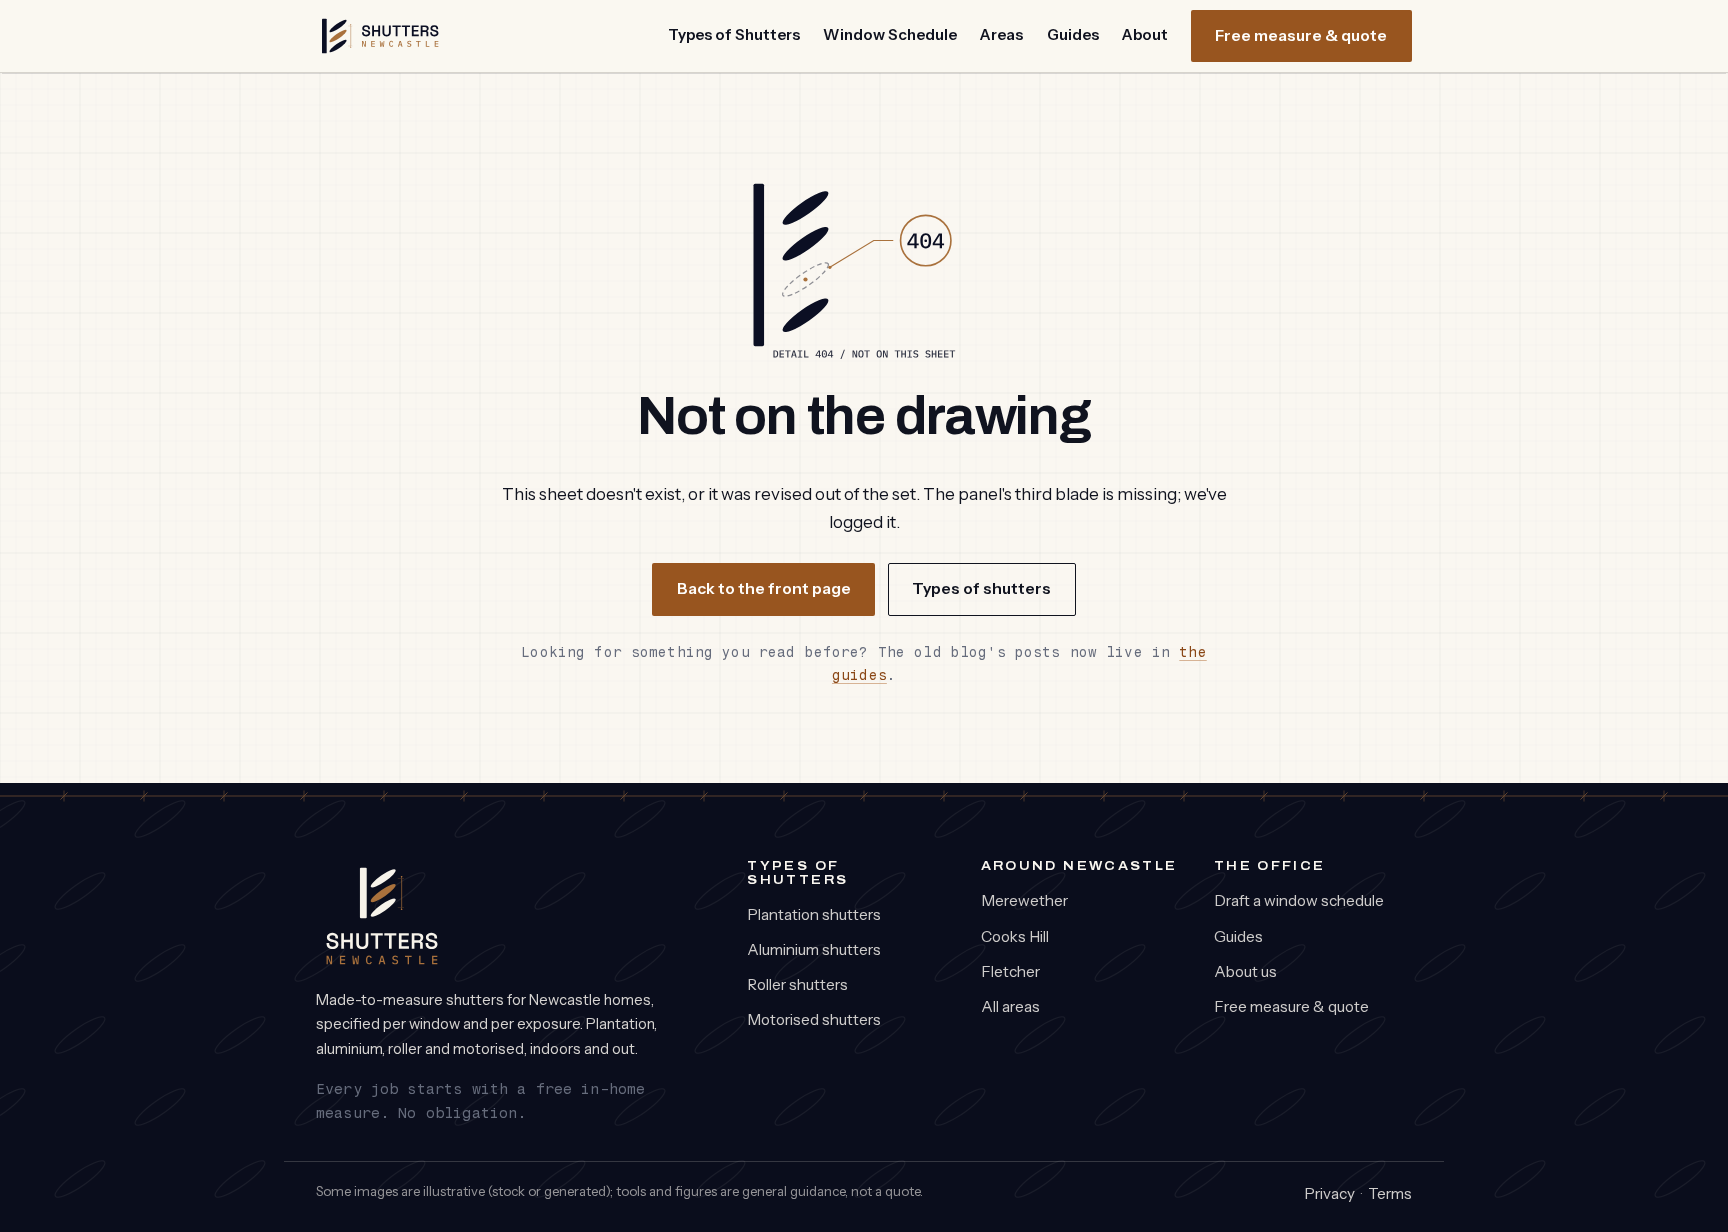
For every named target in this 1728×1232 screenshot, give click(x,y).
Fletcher (1010, 971)
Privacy (1329, 1193)
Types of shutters (981, 588)
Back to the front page (764, 588)
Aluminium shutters (814, 949)
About (1145, 34)
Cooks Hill (1015, 936)
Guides (1073, 34)
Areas (1001, 34)
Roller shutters (797, 984)
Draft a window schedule (1299, 900)
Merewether (1024, 900)
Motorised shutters (814, 1019)
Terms (1390, 1193)
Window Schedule (890, 34)
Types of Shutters (734, 34)
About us (1245, 971)
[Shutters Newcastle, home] (380, 36)
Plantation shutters (814, 914)
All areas (1010, 1006)
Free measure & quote (1301, 35)
